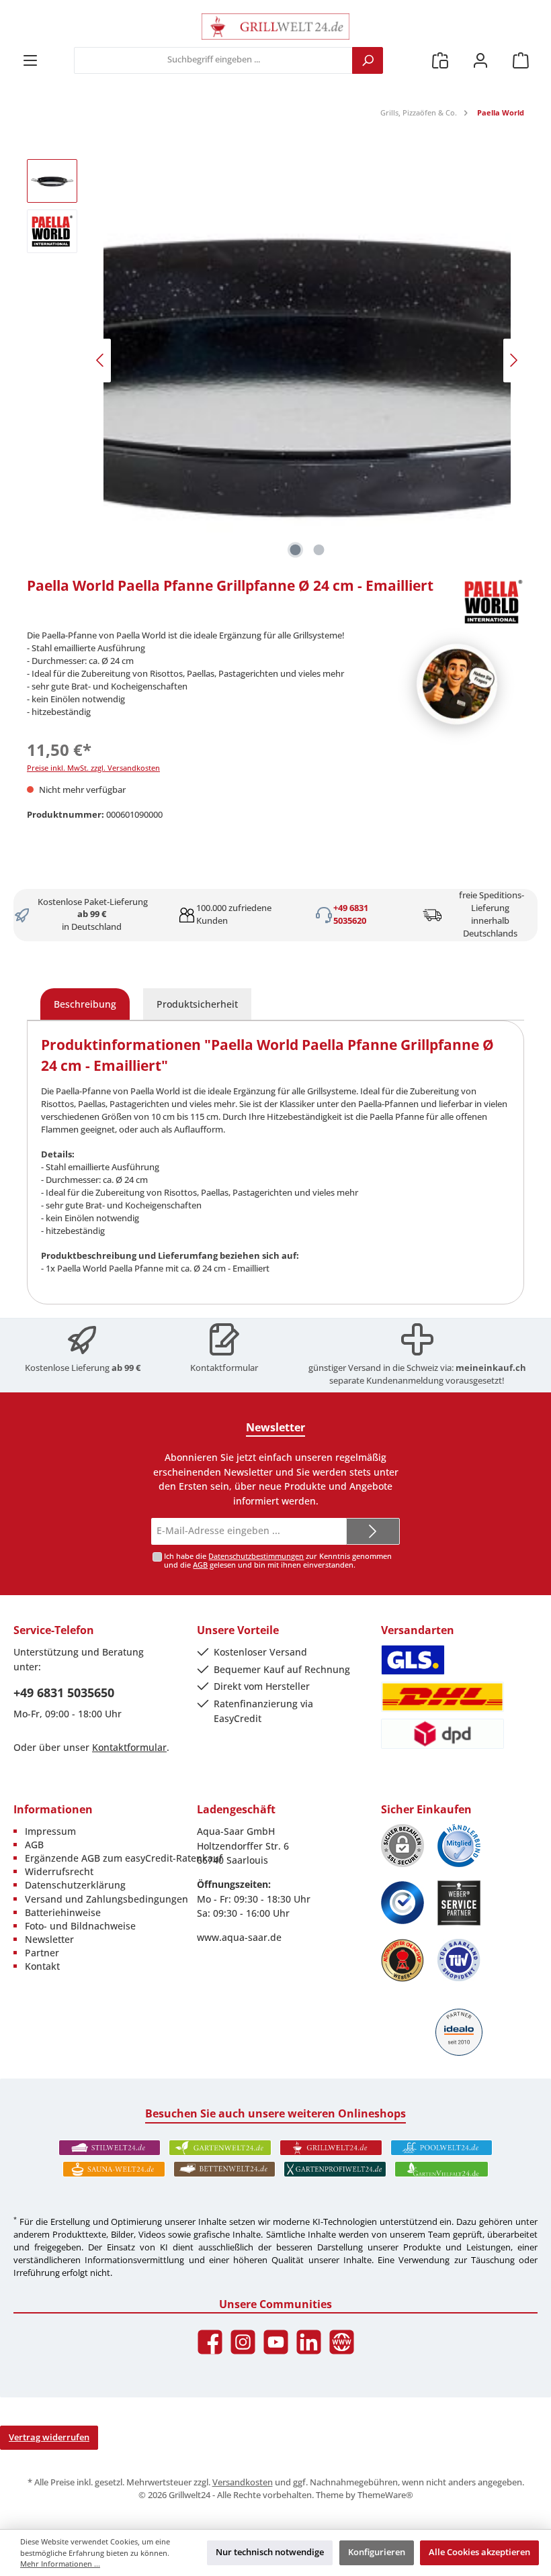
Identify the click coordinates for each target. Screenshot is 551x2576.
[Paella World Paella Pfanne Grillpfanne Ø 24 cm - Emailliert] (307, 361)
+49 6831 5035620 (351, 914)
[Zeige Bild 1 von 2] (296, 550)
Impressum (50, 1831)
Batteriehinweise (63, 1912)
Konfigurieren (377, 2552)
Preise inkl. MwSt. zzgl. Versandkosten (93, 768)
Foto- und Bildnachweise (80, 1926)
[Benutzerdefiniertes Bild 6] (459, 1960)
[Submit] (373, 1531)
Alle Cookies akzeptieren (479, 2552)
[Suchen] (368, 60)
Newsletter (49, 1939)
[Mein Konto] (480, 60)
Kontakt (42, 1966)
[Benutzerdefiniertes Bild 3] (402, 1903)
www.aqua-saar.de (239, 1937)
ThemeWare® (385, 2495)
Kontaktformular (224, 1368)
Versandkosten (243, 2482)
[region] (275, 361)
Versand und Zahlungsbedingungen (107, 1899)
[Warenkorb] (521, 60)
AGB (200, 1565)
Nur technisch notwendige (270, 2552)
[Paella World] (493, 602)
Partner (42, 1953)
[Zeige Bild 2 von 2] (319, 550)
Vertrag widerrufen (49, 2437)
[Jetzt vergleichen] (440, 60)
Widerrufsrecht (59, 1871)
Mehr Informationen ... (60, 2564)
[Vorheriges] (101, 360)
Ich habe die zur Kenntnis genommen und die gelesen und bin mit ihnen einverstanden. (278, 1560)
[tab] (85, 1004)
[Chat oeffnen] (457, 684)
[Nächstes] (513, 360)
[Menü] (30, 60)
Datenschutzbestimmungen (256, 1556)
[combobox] (213, 60)
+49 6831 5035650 (64, 1692)
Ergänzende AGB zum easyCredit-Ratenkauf (124, 1858)
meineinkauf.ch (491, 1368)
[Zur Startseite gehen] (275, 27)
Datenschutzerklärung (75, 1885)
